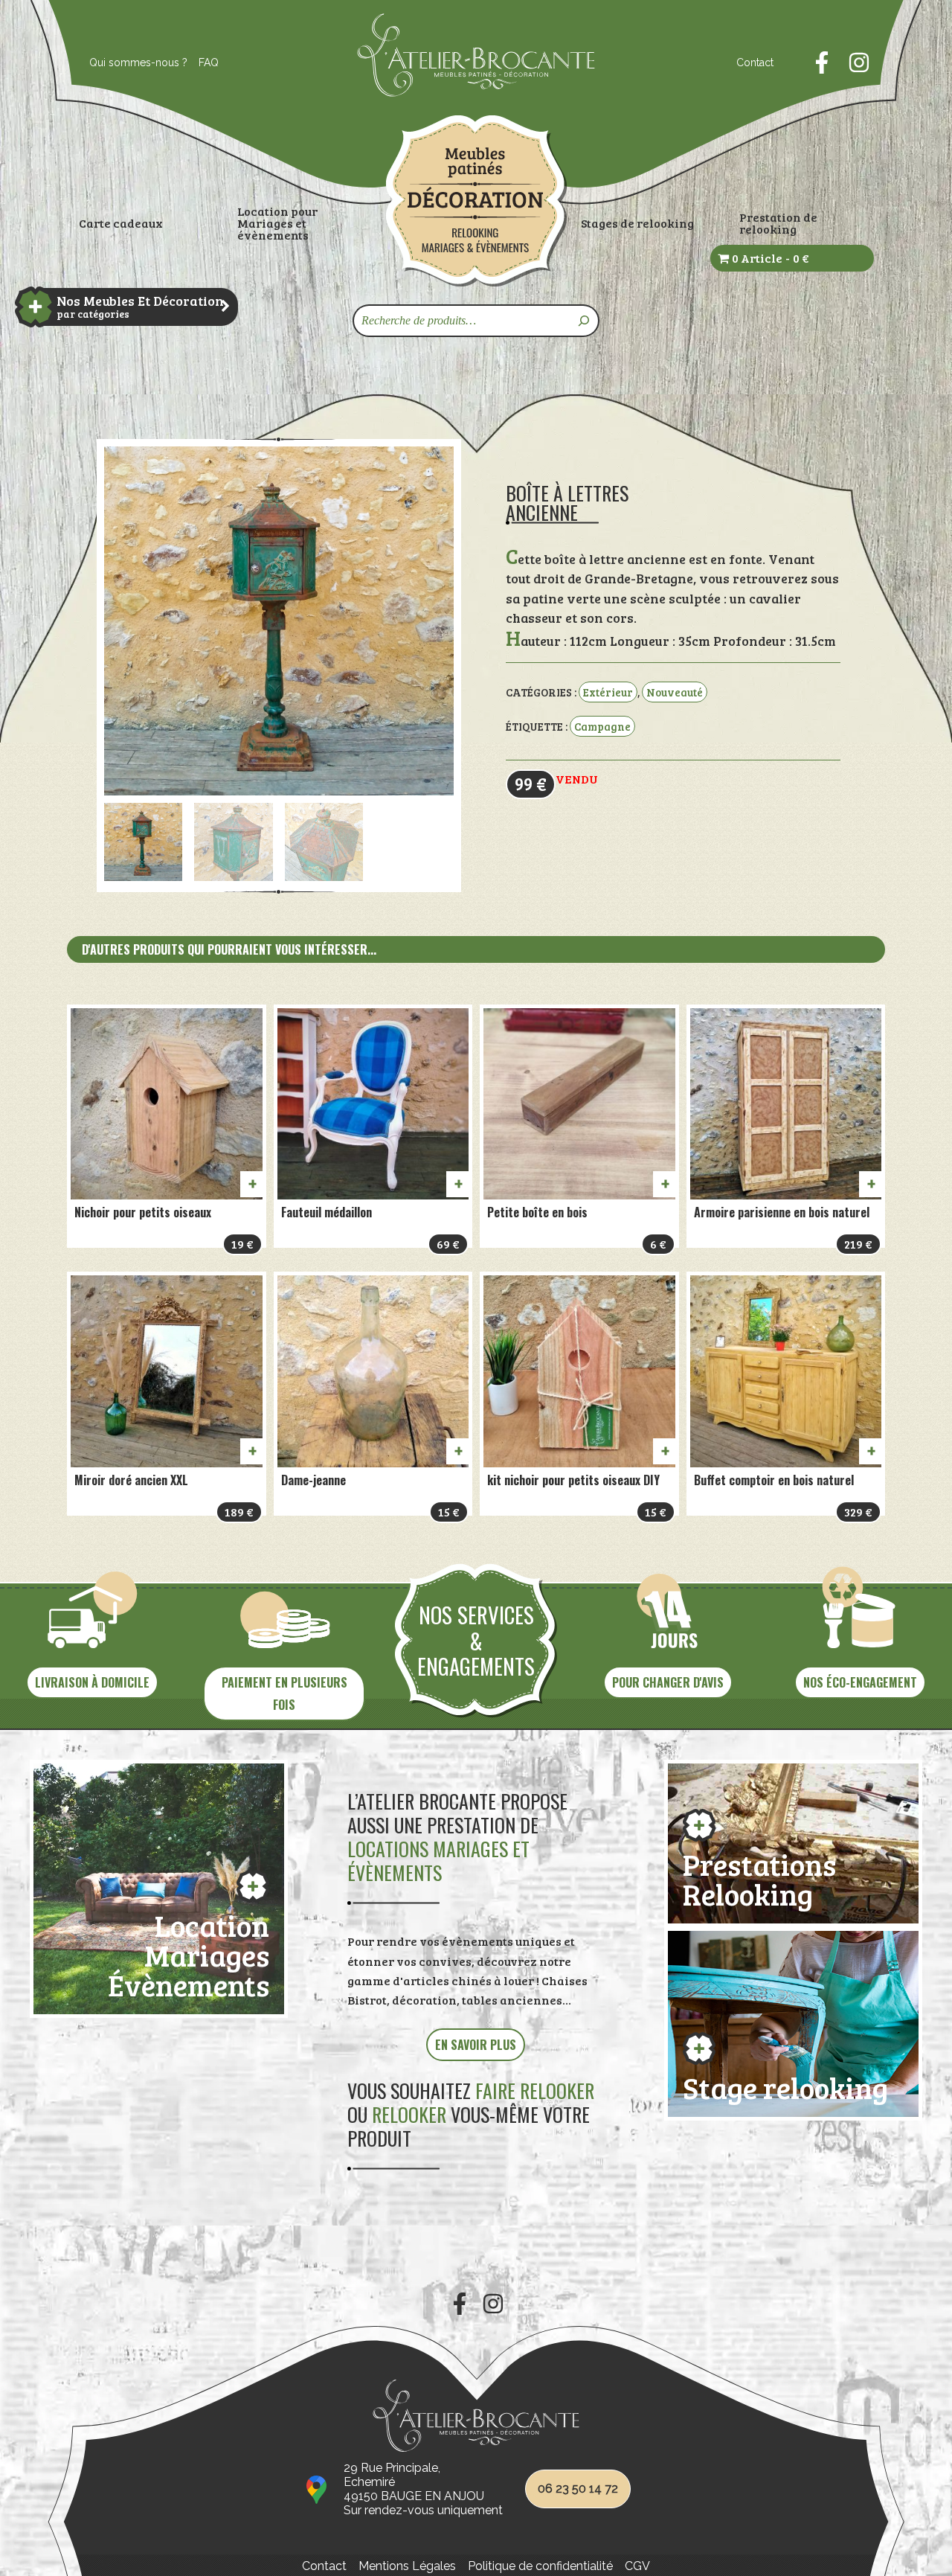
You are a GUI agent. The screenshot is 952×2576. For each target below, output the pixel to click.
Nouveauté (675, 692)
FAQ (209, 63)
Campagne (602, 726)
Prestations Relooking (759, 1876)
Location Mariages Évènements (189, 1952)
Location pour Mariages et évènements (277, 223)
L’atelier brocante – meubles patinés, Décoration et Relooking (476, 201)
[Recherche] (585, 321)
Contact (755, 63)
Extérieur (608, 692)
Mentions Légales (407, 2566)
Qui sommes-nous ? (138, 63)
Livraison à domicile (92, 1682)
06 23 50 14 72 (578, 2489)
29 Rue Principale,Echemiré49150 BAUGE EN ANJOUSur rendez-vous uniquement (423, 2489)
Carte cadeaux (121, 223)
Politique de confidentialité (540, 2566)
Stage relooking (785, 2085)
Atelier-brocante (407, 105)
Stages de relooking (637, 223)
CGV (637, 2566)
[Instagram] (859, 63)
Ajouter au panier (251, 1184)
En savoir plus (476, 2045)
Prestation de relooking (778, 223)
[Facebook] (822, 63)
